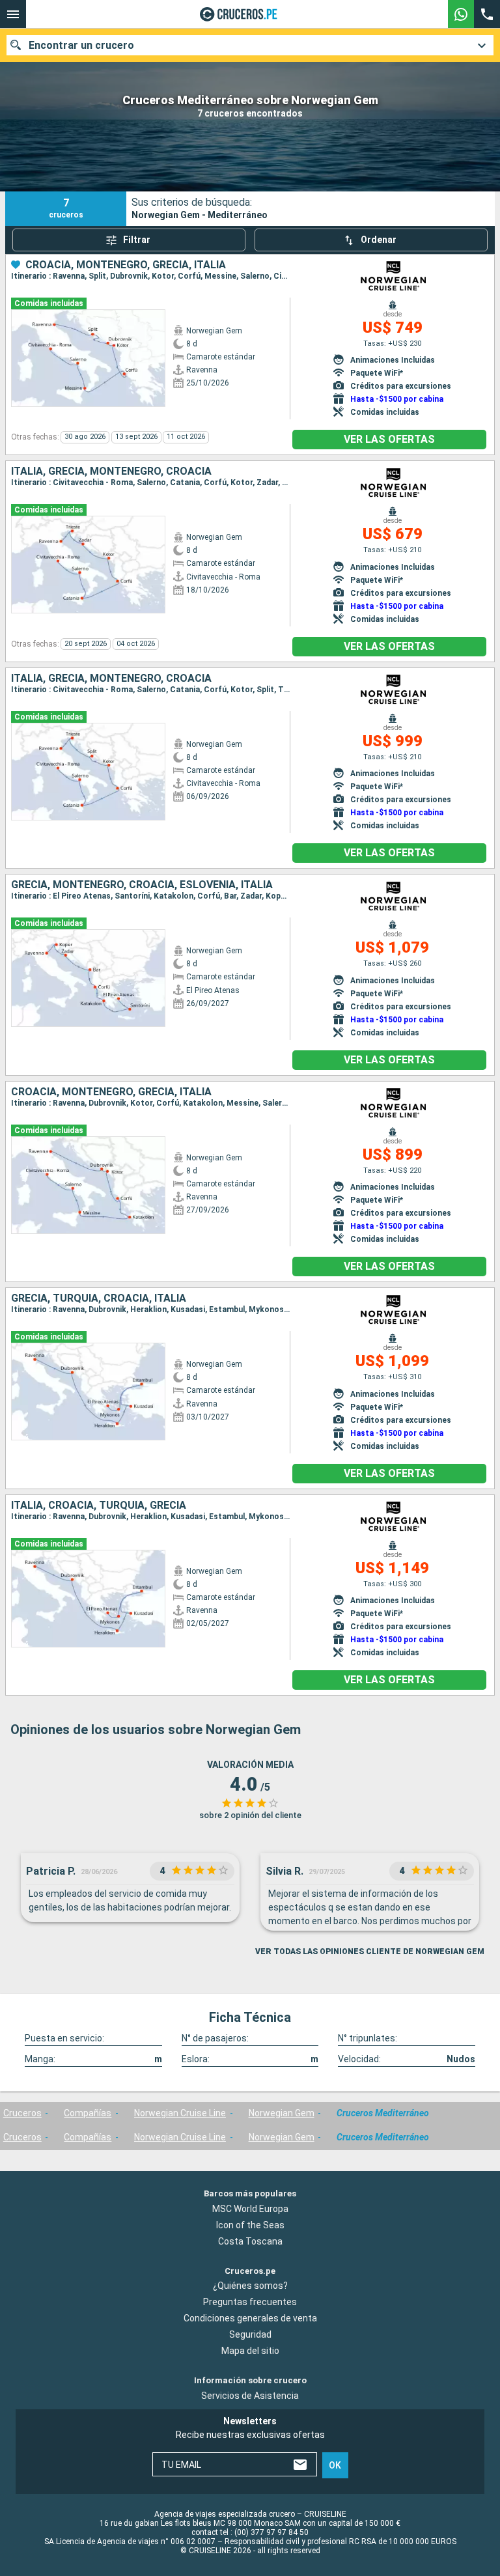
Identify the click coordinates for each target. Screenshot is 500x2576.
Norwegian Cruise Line (180, 2113)
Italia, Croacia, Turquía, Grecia (99, 1505)
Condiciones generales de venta (250, 2319)
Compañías (88, 2113)
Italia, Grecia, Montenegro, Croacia (111, 471)
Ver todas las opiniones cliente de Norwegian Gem (370, 1952)
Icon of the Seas (250, 2225)
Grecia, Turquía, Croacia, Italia (99, 1298)
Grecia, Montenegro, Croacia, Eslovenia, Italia (142, 885)
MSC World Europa (250, 2209)
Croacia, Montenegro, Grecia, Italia (126, 265)
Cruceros (22, 2113)
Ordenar (379, 240)
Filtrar (137, 240)
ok (335, 2465)
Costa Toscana (250, 2241)
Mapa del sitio (250, 2351)
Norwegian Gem (282, 2113)
